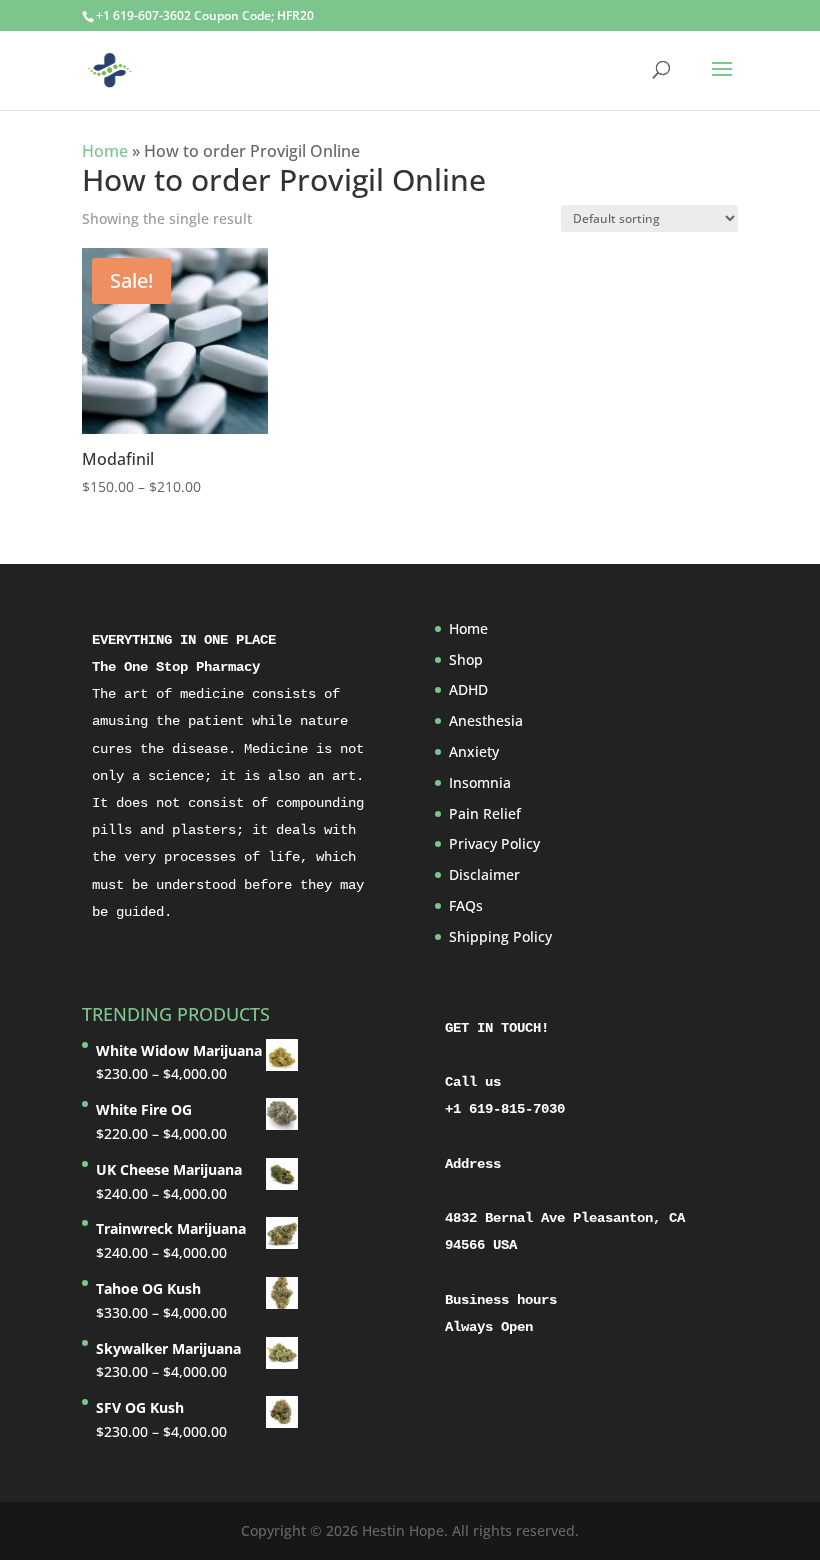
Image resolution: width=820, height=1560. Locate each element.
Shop (466, 659)
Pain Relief (485, 813)
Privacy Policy (494, 843)
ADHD (468, 689)
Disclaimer (484, 874)
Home (105, 151)
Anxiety (474, 751)
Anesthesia (486, 720)
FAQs (466, 905)
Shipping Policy (500, 936)
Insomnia (480, 782)
